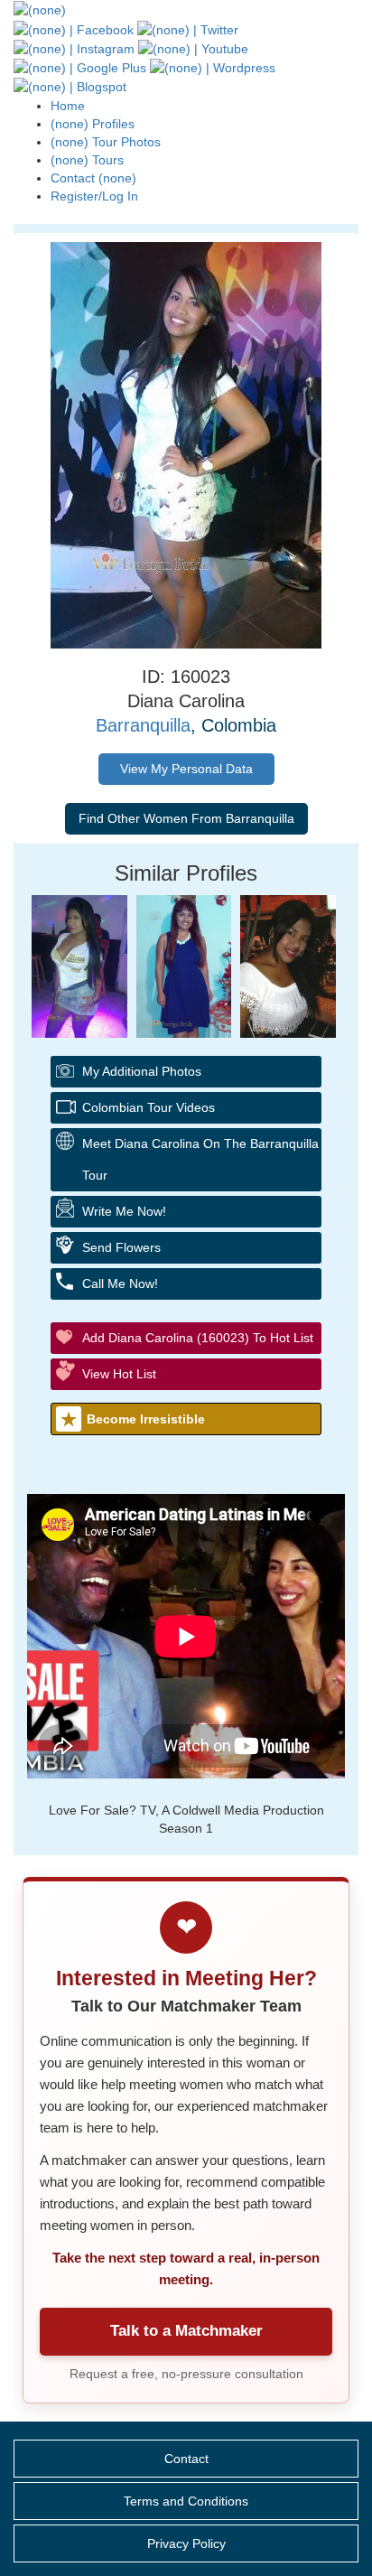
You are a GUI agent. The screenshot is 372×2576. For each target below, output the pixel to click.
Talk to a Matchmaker (186, 2331)
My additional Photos (142, 1071)
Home (68, 106)
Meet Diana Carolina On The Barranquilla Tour (200, 1159)
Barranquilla (143, 725)
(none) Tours (87, 160)
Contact (186, 2459)
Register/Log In (94, 196)
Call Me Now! (120, 1283)
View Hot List (119, 1374)
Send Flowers (121, 1247)
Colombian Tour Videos (149, 1107)
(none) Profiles (93, 124)
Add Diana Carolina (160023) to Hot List (198, 1338)
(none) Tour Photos (106, 142)
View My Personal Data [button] (186, 769)
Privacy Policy (186, 2543)
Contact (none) (93, 178)
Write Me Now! (124, 1211)
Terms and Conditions (186, 2501)
